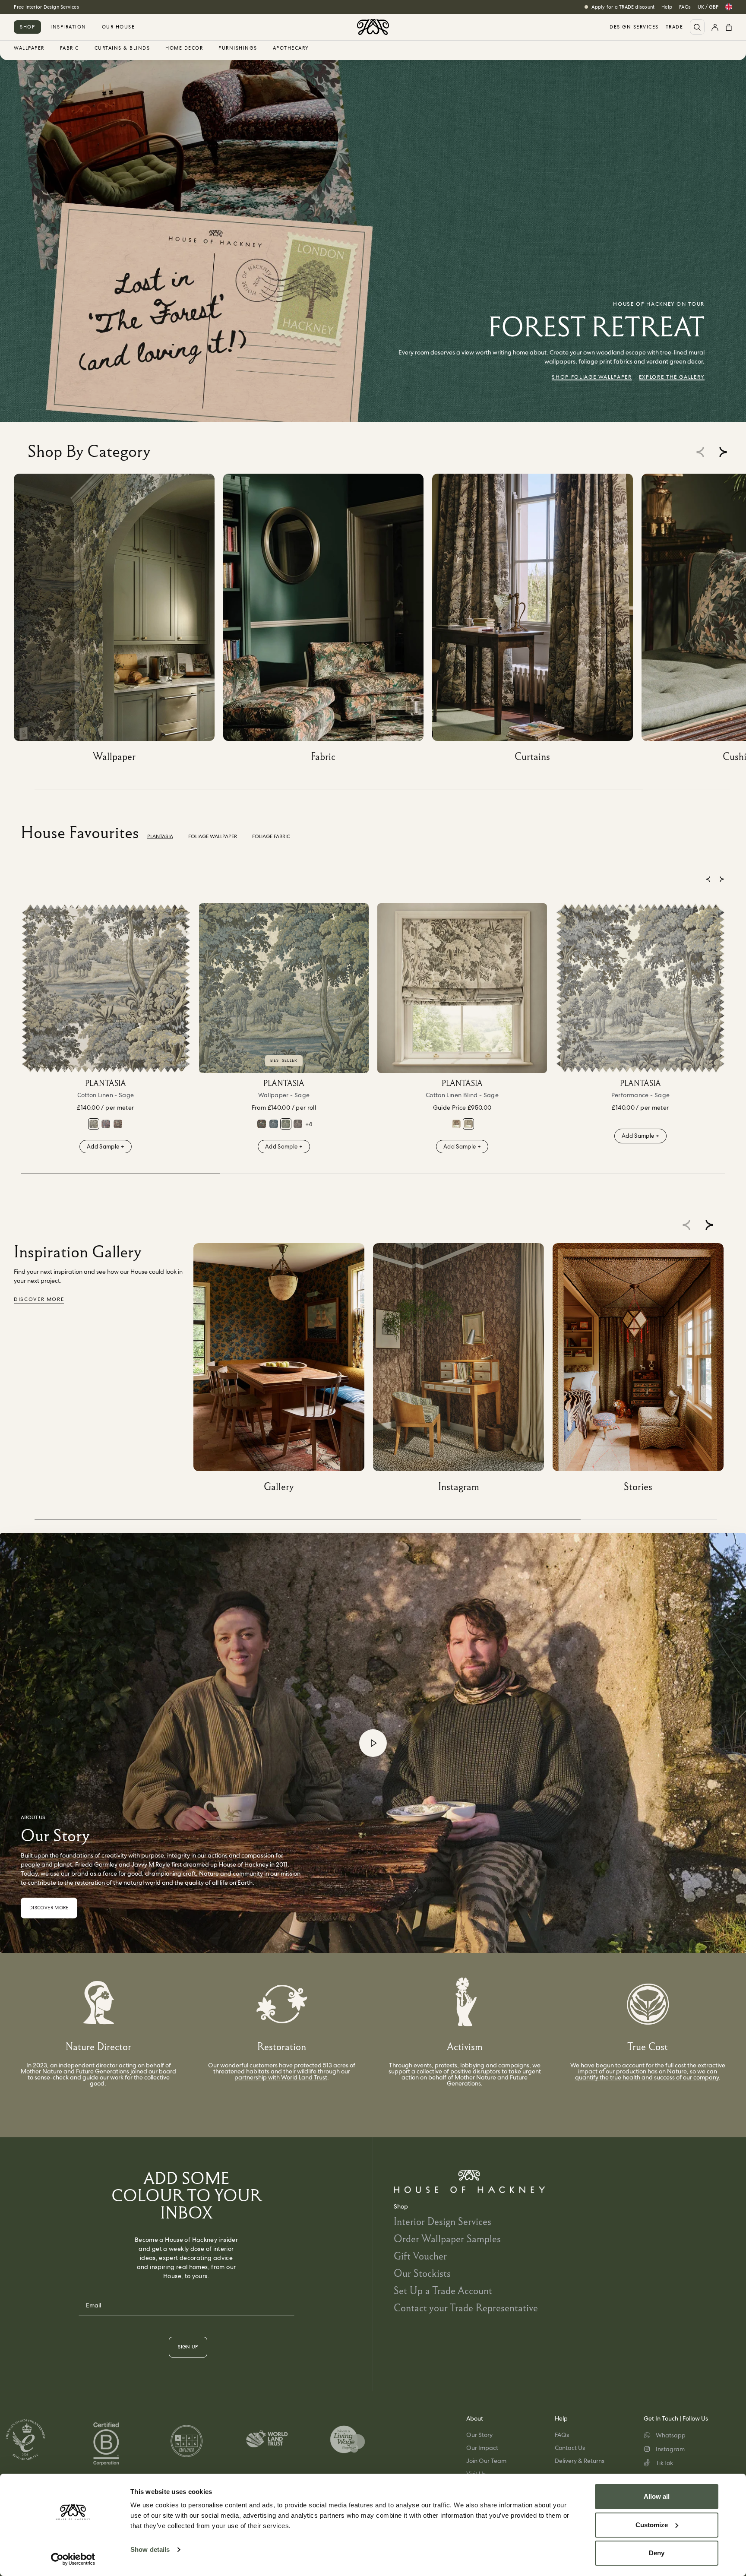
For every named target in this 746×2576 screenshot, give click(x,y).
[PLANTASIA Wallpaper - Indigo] (274, 1124)
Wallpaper (29, 48)
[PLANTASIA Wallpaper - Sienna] (298, 1124)
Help (667, 7)
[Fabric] (328, 621)
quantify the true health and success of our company (647, 2077)
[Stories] (642, 1371)
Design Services (634, 27)
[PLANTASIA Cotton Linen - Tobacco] (118, 1124)
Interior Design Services (443, 2221)
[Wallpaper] (119, 621)
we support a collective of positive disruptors (465, 2068)
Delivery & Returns (580, 2461)
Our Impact (482, 2448)
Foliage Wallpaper (213, 836)
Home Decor (184, 48)
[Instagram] (463, 1371)
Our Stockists (422, 2273)
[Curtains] (537, 621)
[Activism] (465, 2004)
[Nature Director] (99, 2004)
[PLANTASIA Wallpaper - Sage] (284, 988)
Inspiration (68, 27)
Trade (675, 27)
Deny (657, 2553)
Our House (119, 27)
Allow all (657, 2496)
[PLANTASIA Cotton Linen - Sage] (106, 988)
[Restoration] (282, 2004)
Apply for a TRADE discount (623, 7)
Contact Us (570, 2448)
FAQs (685, 7)
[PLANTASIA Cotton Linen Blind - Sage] (462, 988)
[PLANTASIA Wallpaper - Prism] (262, 1124)
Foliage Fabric (271, 836)
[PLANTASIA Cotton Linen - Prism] (106, 1124)
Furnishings (238, 48)
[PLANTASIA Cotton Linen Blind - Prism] (456, 1124)
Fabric (70, 48)
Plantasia (160, 836)
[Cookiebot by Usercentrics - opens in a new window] (73, 2559)
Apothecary (291, 48)
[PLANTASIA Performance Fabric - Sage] (640, 988)
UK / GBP (708, 7)
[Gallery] (283, 1371)
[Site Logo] (373, 27)
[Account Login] (715, 27)
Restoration (282, 2046)
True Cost (648, 2046)
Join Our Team (486, 2461)
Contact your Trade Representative (466, 2308)
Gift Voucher (420, 2256)
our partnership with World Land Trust (292, 2074)
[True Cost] (648, 2004)
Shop (27, 27)
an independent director (84, 2065)
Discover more (39, 1299)
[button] (723, 452)
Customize (652, 2525)
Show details (150, 2549)
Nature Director (98, 2046)
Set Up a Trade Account (443, 2290)
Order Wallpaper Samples (447, 2239)
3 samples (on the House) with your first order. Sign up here (82, 7)
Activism (465, 2046)
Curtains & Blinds (122, 48)
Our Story (479, 2435)
